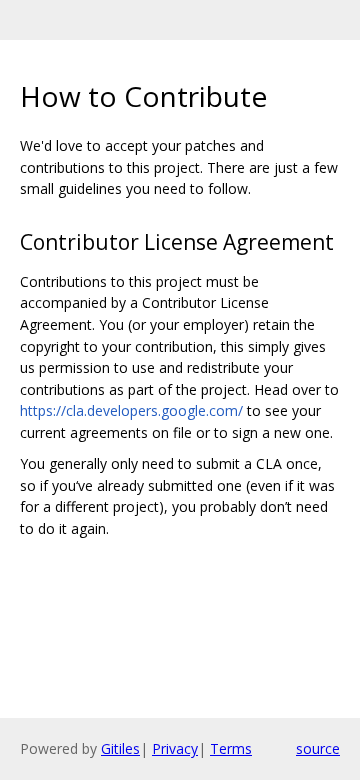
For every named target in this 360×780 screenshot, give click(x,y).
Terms (231, 748)
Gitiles (120, 748)
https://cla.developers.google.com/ (131, 410)
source (318, 748)
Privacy (175, 748)
